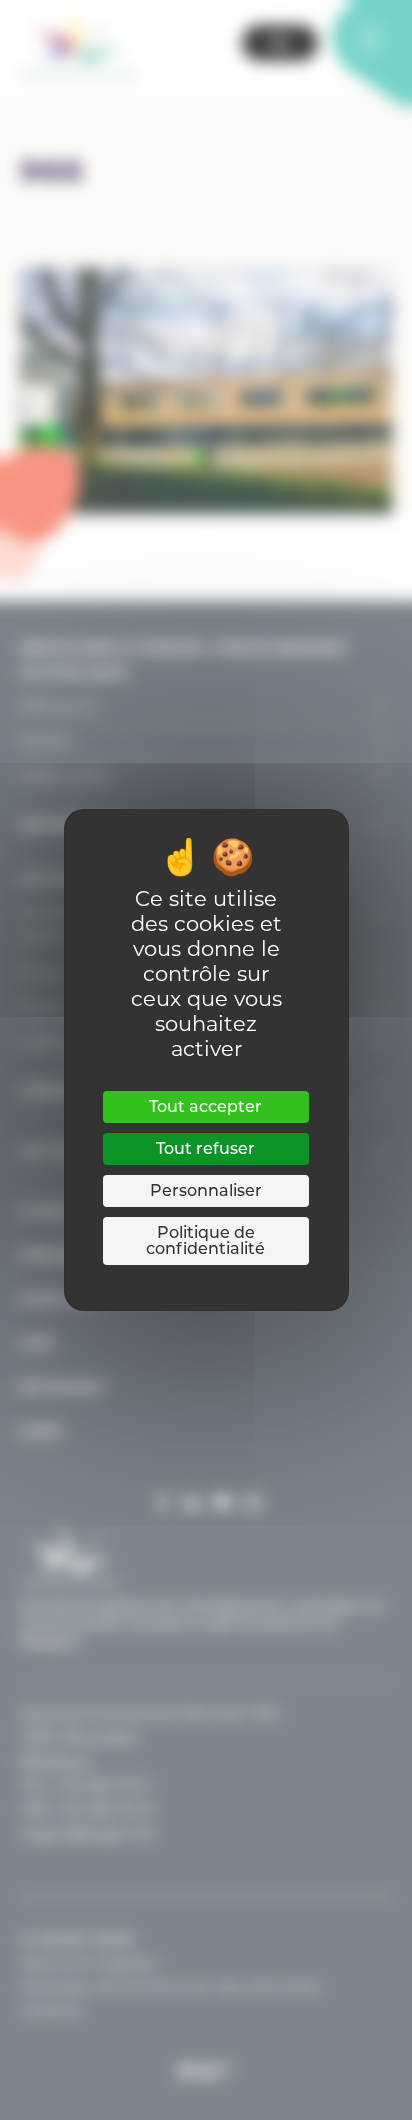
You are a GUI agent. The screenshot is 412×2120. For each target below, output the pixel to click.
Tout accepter (205, 1106)
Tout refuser (205, 1148)
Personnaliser (206, 1190)
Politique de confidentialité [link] (205, 1240)
